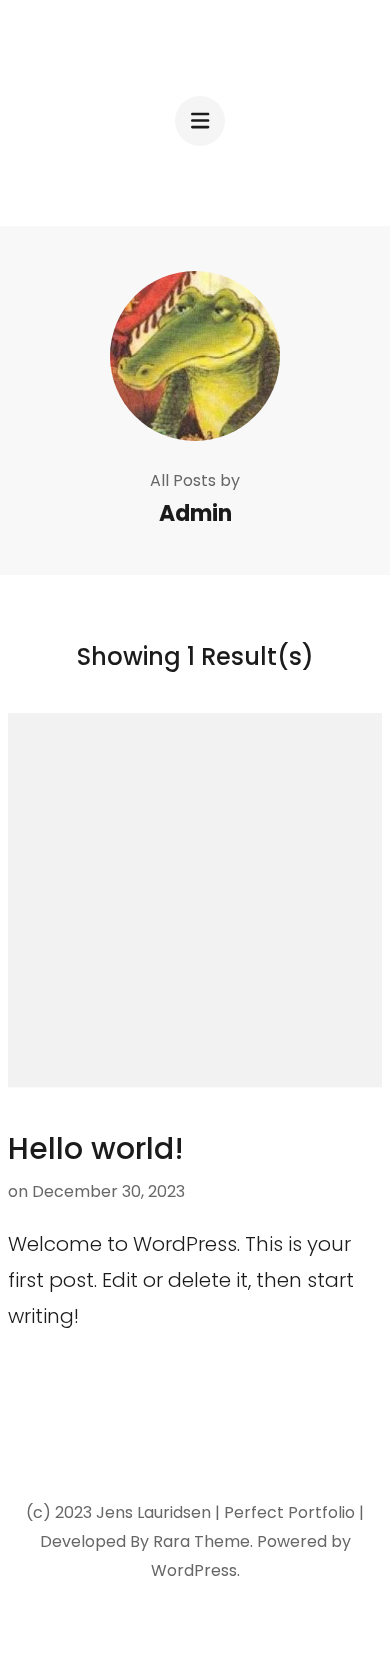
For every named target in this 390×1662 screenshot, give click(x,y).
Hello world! (96, 1148)
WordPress (194, 1570)
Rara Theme (201, 1541)
